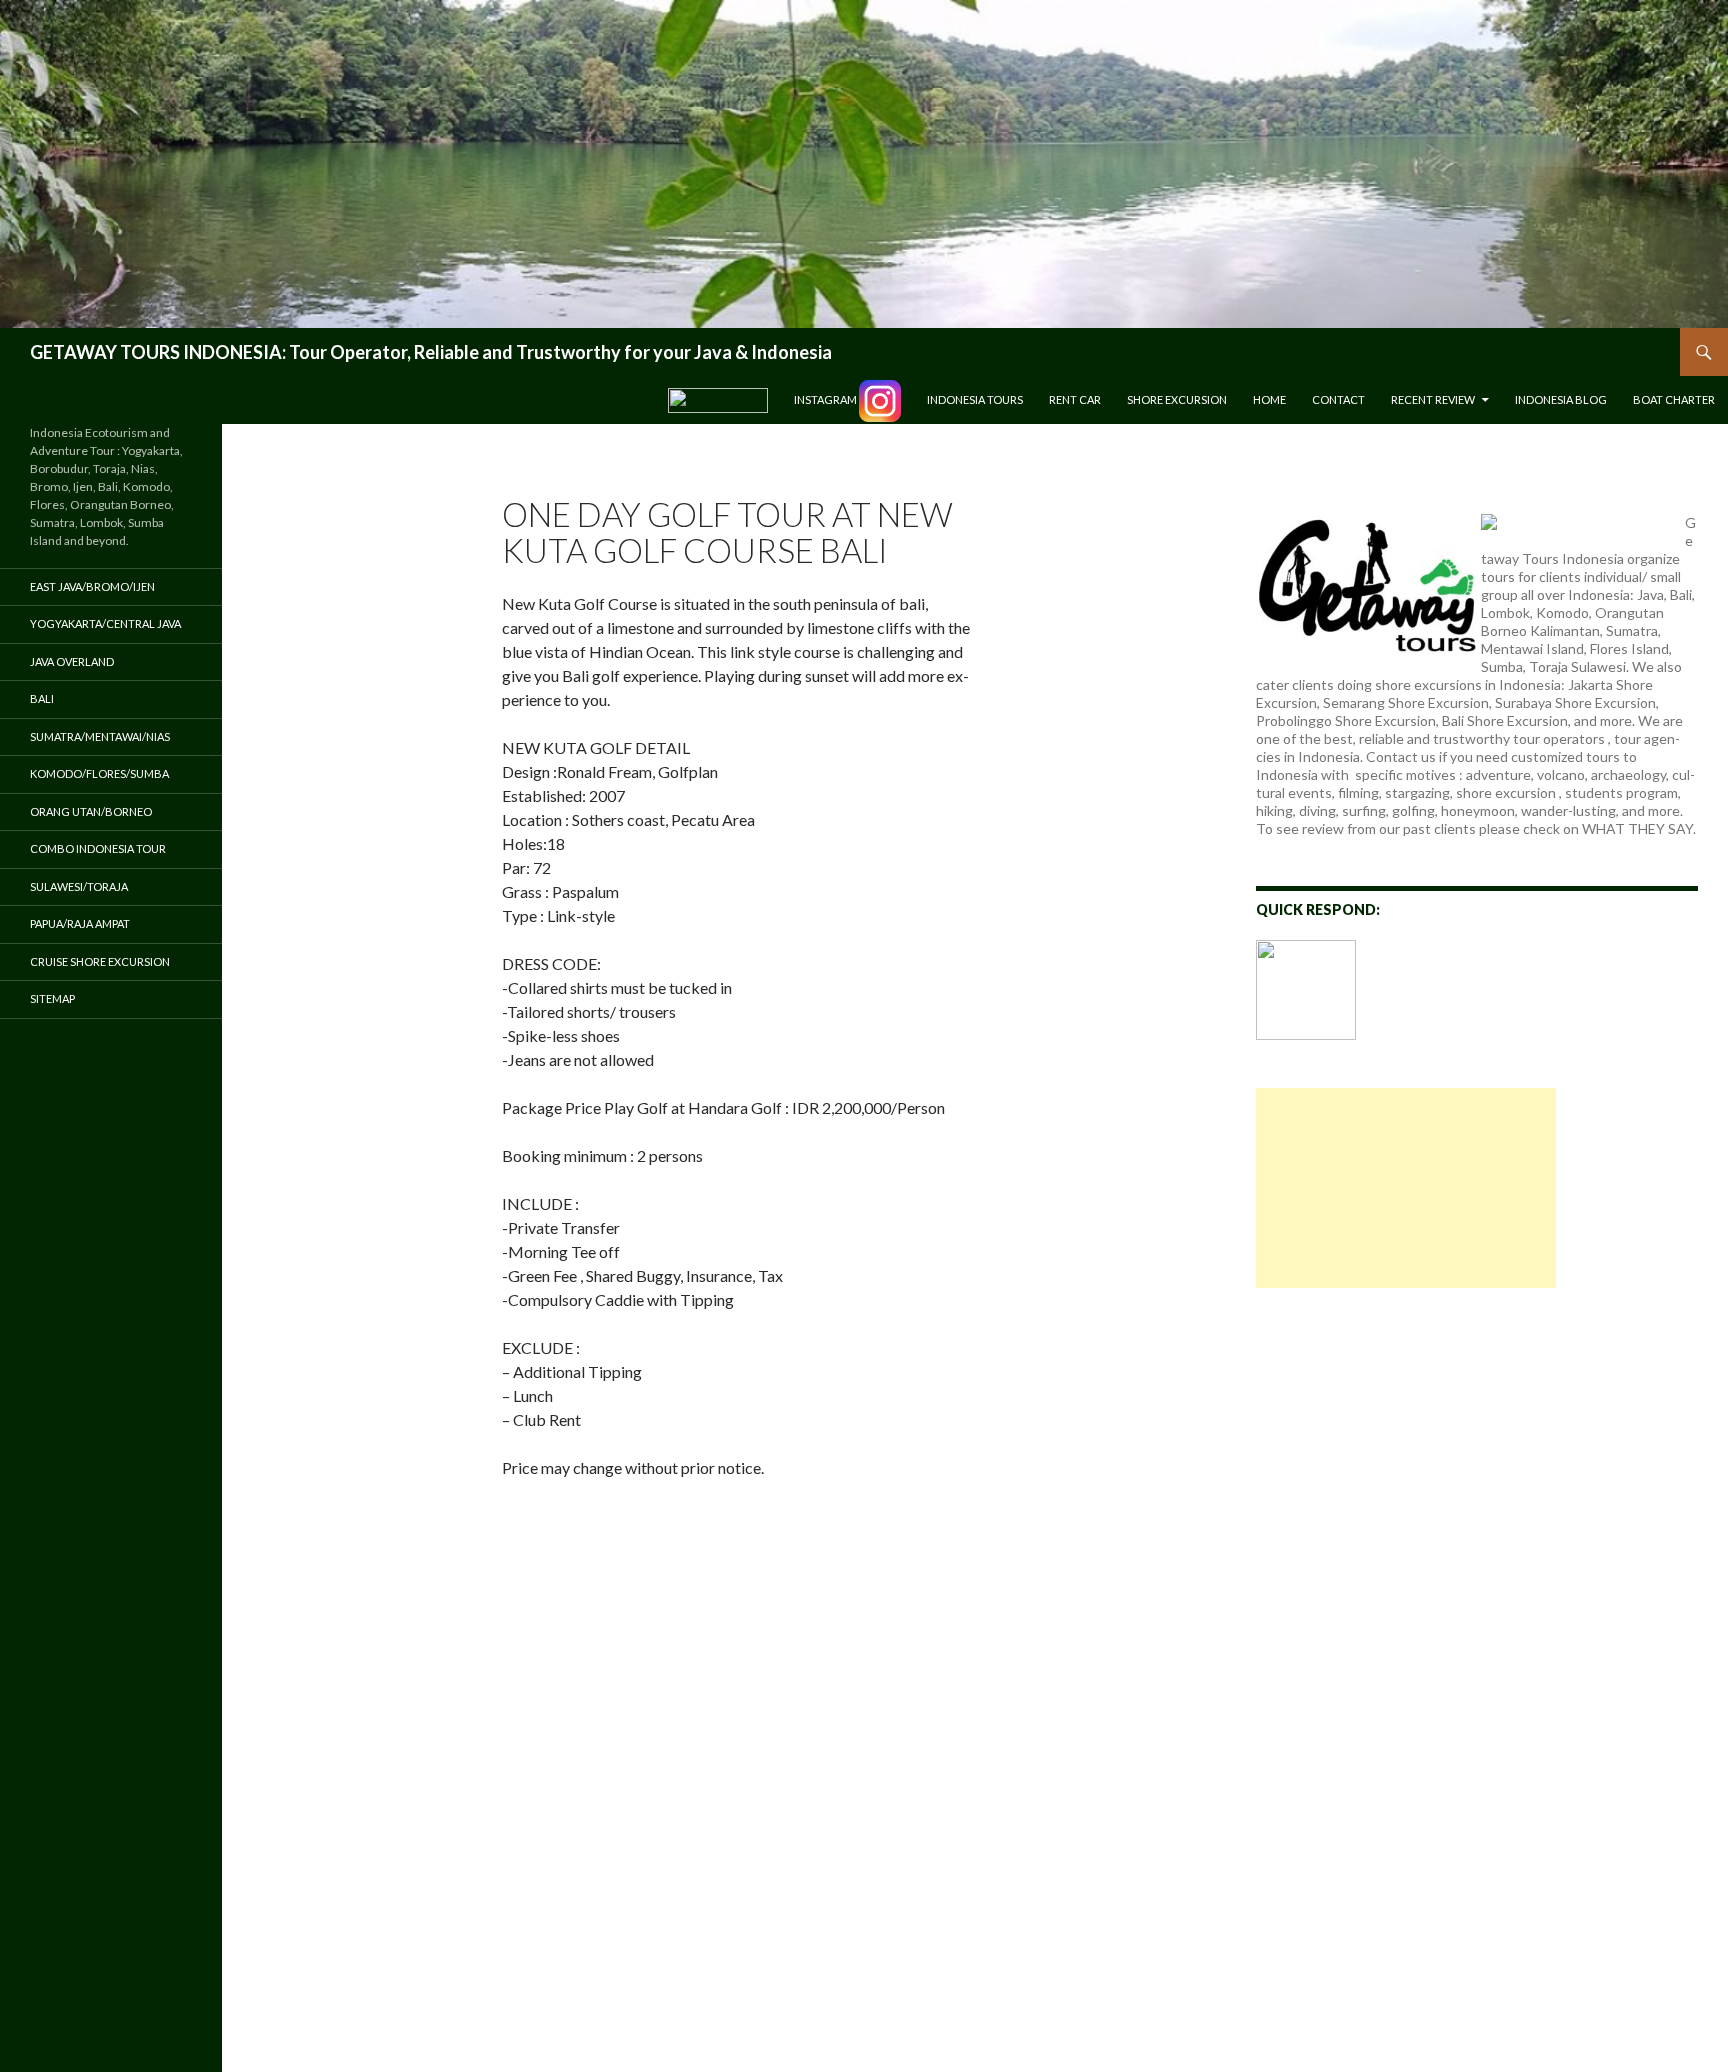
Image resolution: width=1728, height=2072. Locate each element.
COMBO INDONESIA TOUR (98, 848)
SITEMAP (52, 998)
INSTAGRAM (826, 399)
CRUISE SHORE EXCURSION (100, 961)
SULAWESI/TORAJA (79, 886)
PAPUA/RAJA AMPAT (80, 923)
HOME (1269, 399)
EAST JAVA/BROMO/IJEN (92, 586)
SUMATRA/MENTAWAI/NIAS (100, 736)
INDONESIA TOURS (975, 399)
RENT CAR (1075, 399)
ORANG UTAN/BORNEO (91, 811)
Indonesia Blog (1561, 399)
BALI (42, 698)
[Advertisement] (1406, 1188)
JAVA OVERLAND (72, 661)
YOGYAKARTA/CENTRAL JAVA (105, 623)
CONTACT (1338, 399)
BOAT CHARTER (1674, 399)
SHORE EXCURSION (1177, 399)
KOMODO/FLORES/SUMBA (99, 773)
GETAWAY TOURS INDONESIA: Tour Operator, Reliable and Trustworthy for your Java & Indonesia (431, 352)
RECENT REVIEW (1433, 399)
